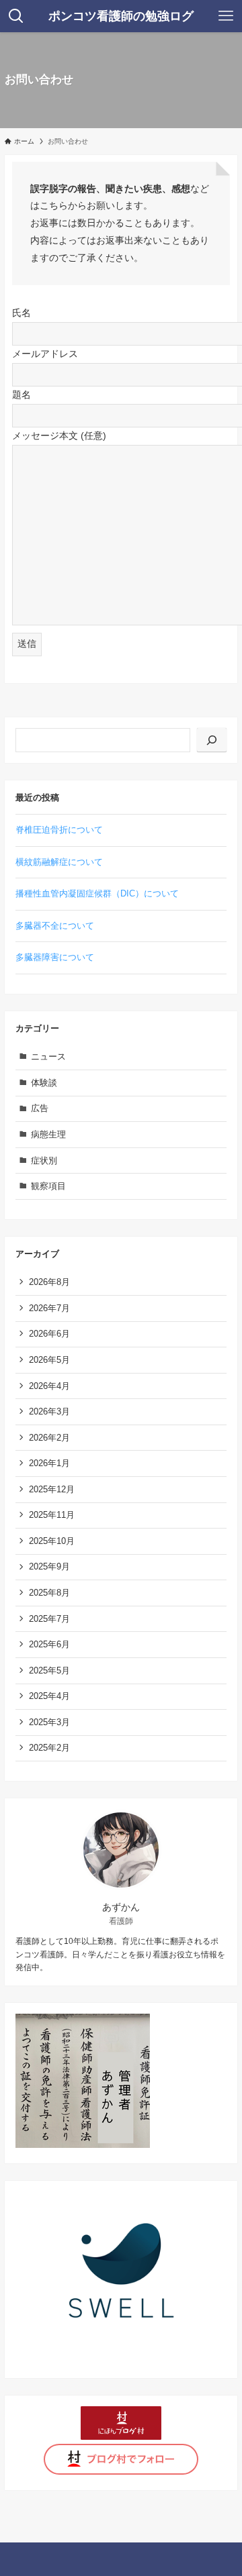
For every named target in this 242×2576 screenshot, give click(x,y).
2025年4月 (49, 1696)
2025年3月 (49, 1722)
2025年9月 (49, 1566)
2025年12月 (52, 1489)
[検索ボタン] (16, 16)
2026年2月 (49, 1438)
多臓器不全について (55, 926)
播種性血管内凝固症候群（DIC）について (97, 893)
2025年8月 (49, 1593)
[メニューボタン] (226, 16)
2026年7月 (49, 1308)
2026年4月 (49, 1386)
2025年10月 (52, 1541)
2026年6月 (49, 1334)
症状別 (44, 1161)
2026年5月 (49, 1360)
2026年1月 (49, 1463)
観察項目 (48, 1186)
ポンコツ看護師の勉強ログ (121, 16)
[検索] (212, 740)
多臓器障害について (55, 957)
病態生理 (48, 1134)
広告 (40, 1108)
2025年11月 (52, 1515)
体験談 (44, 1083)
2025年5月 (49, 1670)
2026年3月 (49, 1411)
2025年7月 (49, 1619)
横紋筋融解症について (59, 862)
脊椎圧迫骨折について (59, 830)
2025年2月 (49, 1748)
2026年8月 (49, 1282)
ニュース (48, 1057)
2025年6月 (49, 1644)
